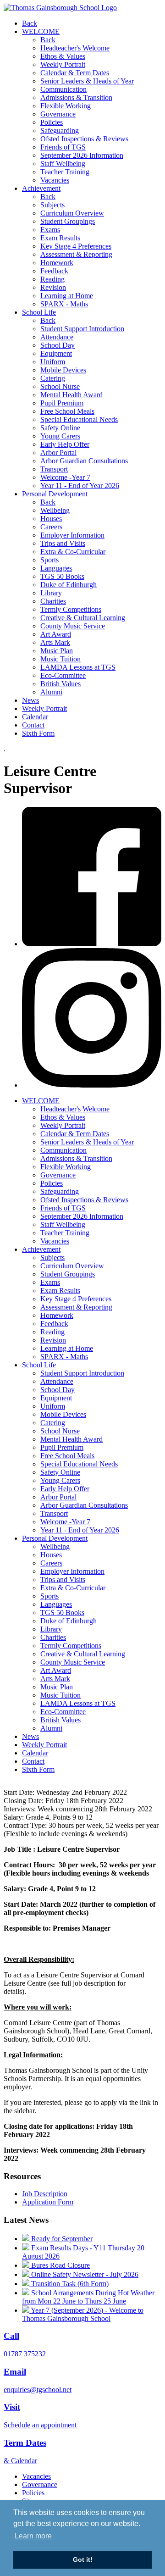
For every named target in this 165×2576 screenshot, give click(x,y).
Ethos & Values (63, 56)
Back (30, 23)
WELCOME (41, 31)
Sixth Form (38, 733)
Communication (63, 89)
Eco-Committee (63, 675)
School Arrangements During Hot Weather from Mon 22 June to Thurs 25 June (88, 2297)
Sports (49, 560)
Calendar (35, 717)
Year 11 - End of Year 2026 (80, 486)
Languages (56, 568)
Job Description (45, 2194)
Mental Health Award (71, 395)
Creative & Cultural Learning (83, 618)
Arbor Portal (58, 452)
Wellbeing (55, 510)
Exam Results (60, 238)
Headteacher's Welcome (75, 48)
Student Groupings (68, 221)
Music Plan (57, 651)
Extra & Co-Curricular (73, 552)
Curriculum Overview (72, 213)
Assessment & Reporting (76, 254)
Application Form (48, 2202)
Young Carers (60, 436)
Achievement (41, 188)
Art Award (56, 634)
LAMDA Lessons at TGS (78, 667)
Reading (52, 279)
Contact (33, 725)
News (30, 700)
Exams (50, 230)
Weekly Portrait (63, 64)
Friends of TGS (63, 147)
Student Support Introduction (82, 329)
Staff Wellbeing (63, 164)
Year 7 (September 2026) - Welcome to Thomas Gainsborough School (83, 2314)
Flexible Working (66, 106)
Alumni (51, 692)
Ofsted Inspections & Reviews (84, 139)
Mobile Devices (63, 370)
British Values (60, 684)
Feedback (54, 271)
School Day (58, 345)
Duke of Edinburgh (69, 585)
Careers (51, 527)
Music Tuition (60, 659)
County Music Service (73, 626)
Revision (53, 287)
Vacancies (55, 180)
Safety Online (60, 428)
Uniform (53, 362)
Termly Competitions (71, 609)
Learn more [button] (33, 2536)
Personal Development (55, 494)
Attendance (57, 337)
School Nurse (60, 386)
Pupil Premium (62, 403)
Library (51, 593)
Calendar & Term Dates (75, 73)
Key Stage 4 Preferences (76, 246)
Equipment (56, 353)
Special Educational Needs (79, 419)
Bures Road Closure (60, 2265)
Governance (58, 114)
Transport (54, 469)
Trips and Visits (63, 543)
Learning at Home (67, 296)
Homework (57, 263)
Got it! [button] (83, 2559)
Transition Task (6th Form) (69, 2284)
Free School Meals (67, 411)
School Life (39, 312)
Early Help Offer (65, 444)
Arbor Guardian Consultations (84, 461)
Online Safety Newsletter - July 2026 (84, 2274)
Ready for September (61, 2239)
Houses (51, 519)
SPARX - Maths (64, 304)
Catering (53, 378)
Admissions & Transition (76, 97)
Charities (53, 601)
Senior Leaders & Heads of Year (87, 81)
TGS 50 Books (62, 576)
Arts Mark (55, 642)
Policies (52, 122)
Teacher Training (65, 172)
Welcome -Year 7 (65, 477)
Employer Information (72, 535)
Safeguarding (60, 130)
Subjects (52, 205)
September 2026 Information (82, 155)
